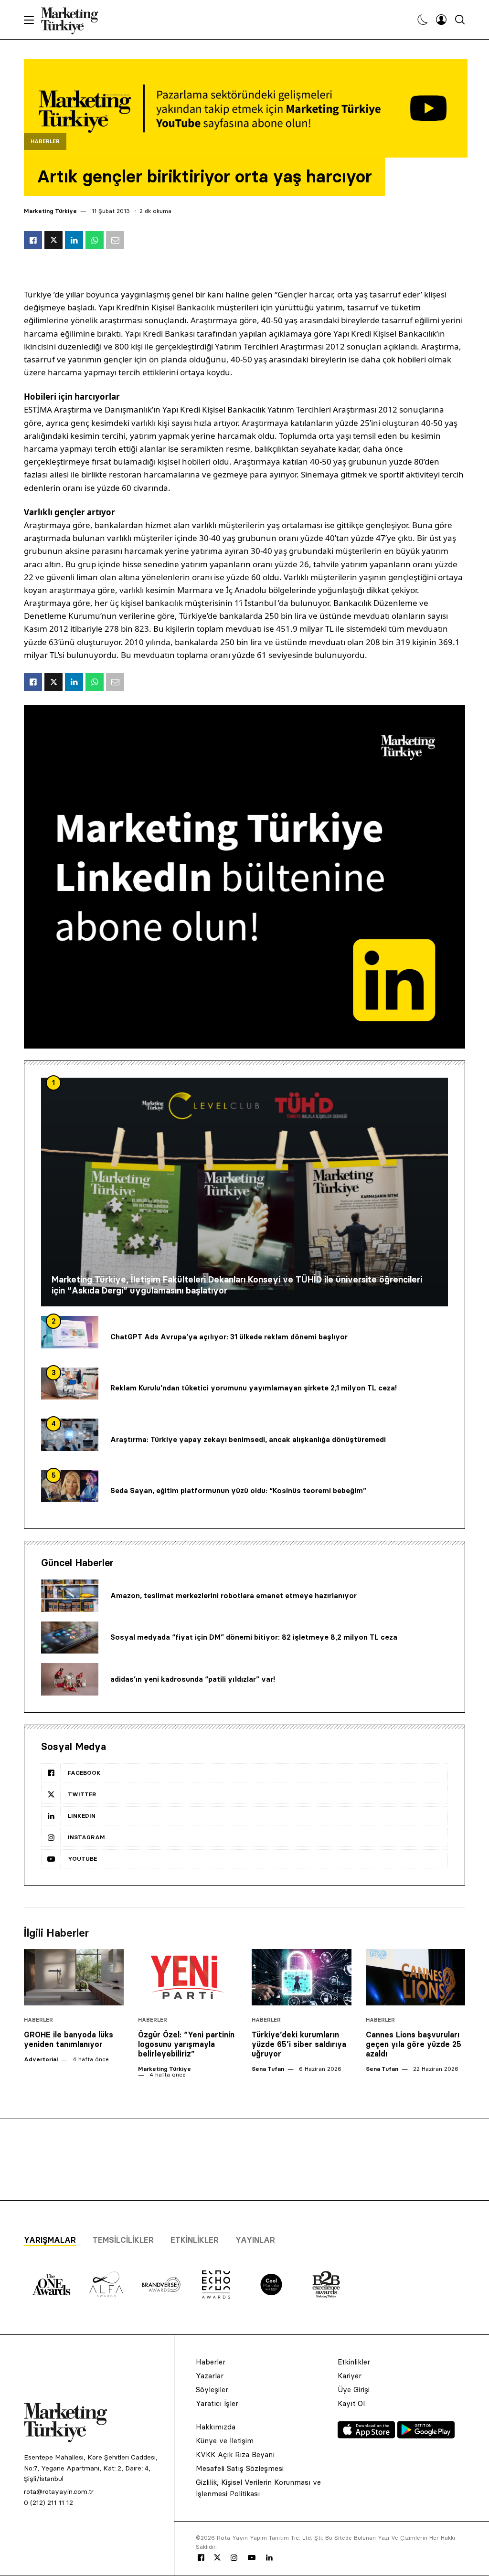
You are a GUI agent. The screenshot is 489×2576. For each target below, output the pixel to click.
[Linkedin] (269, 2558)
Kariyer (350, 2376)
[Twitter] (217, 2557)
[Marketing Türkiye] (73, 20)
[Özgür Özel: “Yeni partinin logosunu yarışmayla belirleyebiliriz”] (188, 1977)
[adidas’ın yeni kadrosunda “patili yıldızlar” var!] (70, 1679)
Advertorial (41, 2059)
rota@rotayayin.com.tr (59, 2491)
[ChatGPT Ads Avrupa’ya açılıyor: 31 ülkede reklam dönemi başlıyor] (70, 1332)
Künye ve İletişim (225, 2441)
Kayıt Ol (351, 2403)
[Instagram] (234, 2558)
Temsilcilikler (123, 2240)
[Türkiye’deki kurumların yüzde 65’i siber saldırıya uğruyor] (302, 1977)
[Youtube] (252, 2558)
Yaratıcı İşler (217, 2403)
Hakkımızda (216, 2427)
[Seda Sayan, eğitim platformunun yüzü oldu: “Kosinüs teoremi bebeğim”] (70, 1486)
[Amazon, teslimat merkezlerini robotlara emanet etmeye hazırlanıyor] (70, 1596)
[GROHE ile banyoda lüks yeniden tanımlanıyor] (74, 1977)
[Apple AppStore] (367, 2436)
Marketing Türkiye (50, 211)
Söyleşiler (212, 2390)
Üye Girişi (354, 2390)
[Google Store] (426, 2436)
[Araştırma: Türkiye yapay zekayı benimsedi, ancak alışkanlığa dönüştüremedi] (70, 1435)
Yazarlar (210, 2376)
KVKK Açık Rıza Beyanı (235, 2454)
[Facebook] (201, 2558)
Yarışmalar (50, 2240)
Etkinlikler (195, 2240)
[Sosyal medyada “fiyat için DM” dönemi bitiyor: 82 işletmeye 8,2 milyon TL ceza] (70, 1638)
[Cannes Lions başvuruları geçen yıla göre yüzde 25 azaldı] (416, 1977)
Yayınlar (255, 2240)
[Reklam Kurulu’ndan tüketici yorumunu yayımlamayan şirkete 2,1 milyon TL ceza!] (70, 1384)
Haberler (45, 142)
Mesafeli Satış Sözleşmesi (240, 2468)
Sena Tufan (268, 2069)
